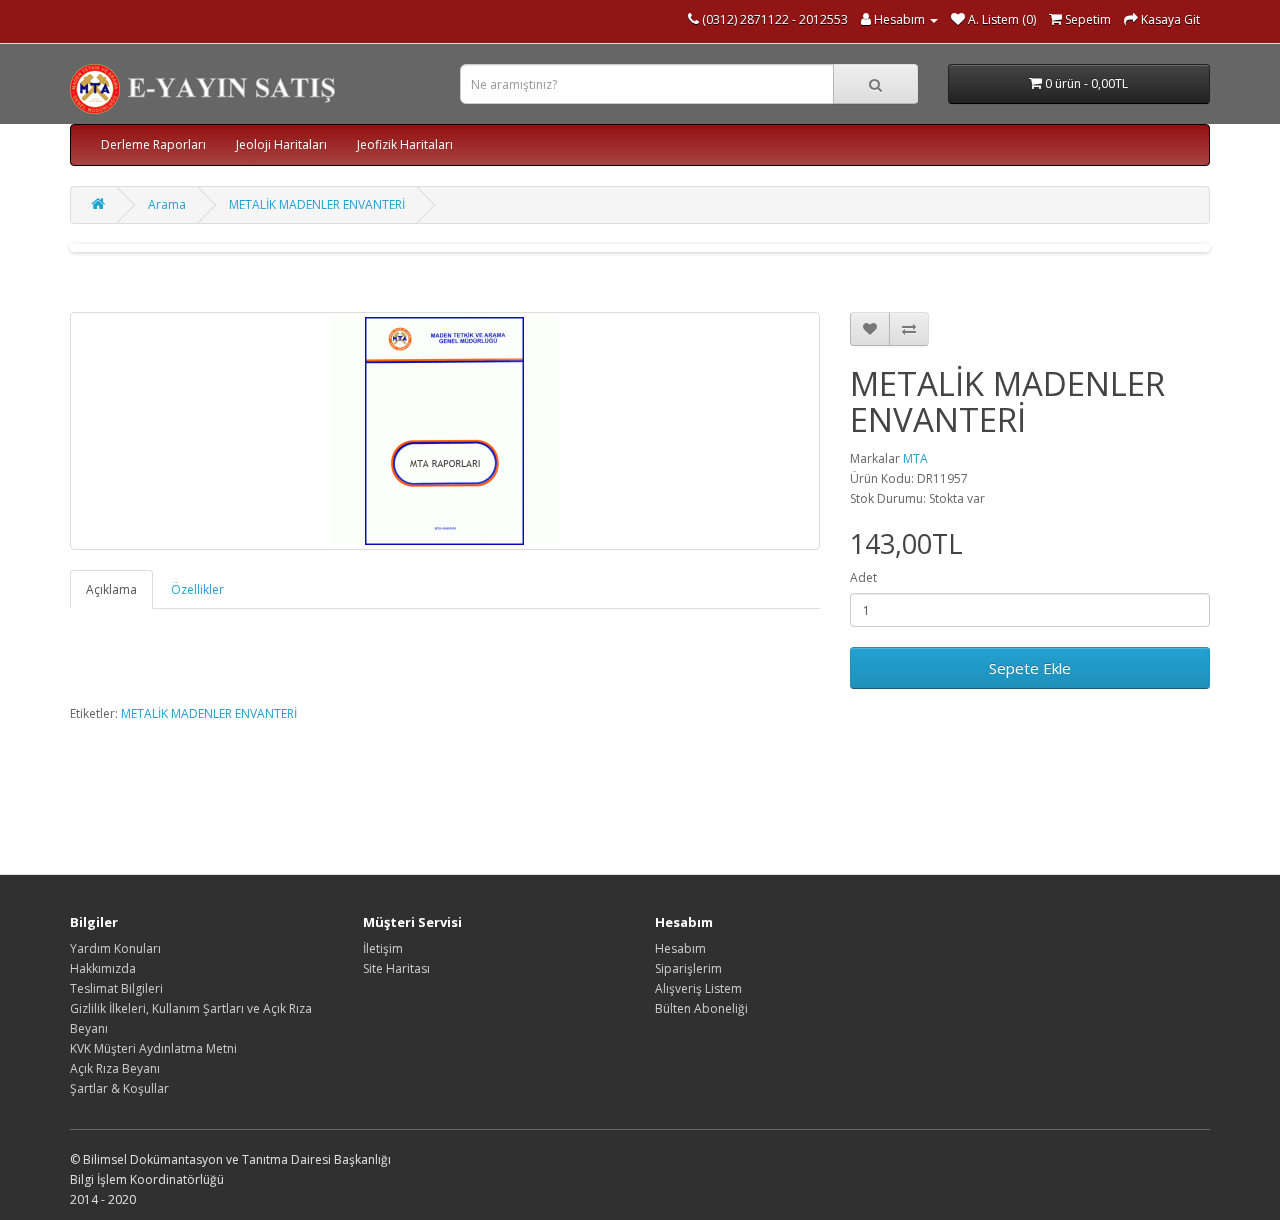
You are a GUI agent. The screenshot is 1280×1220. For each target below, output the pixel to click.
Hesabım (680, 948)
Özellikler (197, 589)
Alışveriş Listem (698, 988)
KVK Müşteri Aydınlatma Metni (153, 1048)
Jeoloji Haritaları (281, 144)
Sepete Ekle (1030, 668)
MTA (915, 458)
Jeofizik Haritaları (405, 144)
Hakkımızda (103, 968)
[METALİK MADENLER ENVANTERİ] (445, 431)
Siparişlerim (688, 968)
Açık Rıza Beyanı (115, 1068)
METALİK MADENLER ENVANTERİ (317, 204)
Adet (863, 577)
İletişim (383, 948)
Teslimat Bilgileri (116, 988)
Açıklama (111, 589)
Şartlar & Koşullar (119, 1088)
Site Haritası (396, 968)
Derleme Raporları (153, 144)
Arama (167, 204)
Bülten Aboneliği (701, 1008)
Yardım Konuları (115, 948)
